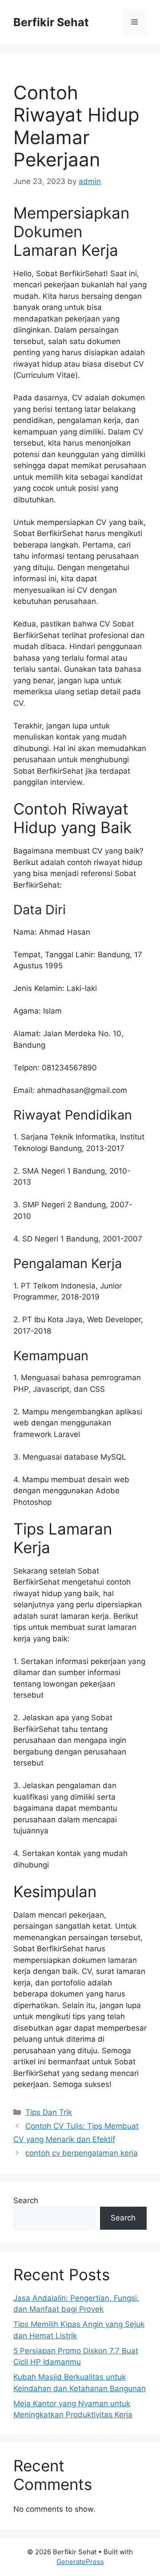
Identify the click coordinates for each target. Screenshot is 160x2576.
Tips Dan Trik (49, 2112)
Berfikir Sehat (51, 22)
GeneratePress (80, 2562)
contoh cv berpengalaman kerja (82, 2153)
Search (26, 2200)
